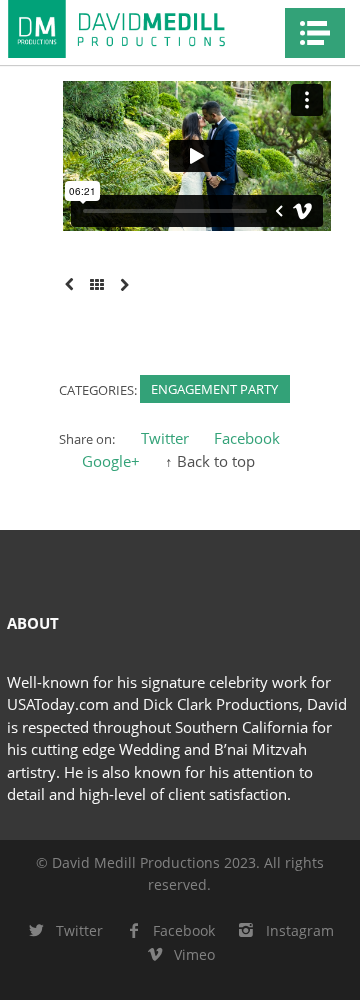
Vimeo (194, 954)
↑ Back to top (210, 461)
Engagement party (214, 389)
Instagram (299, 930)
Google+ (111, 461)
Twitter (165, 438)
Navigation (315, 33)
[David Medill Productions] (140, 29)
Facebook (247, 438)
